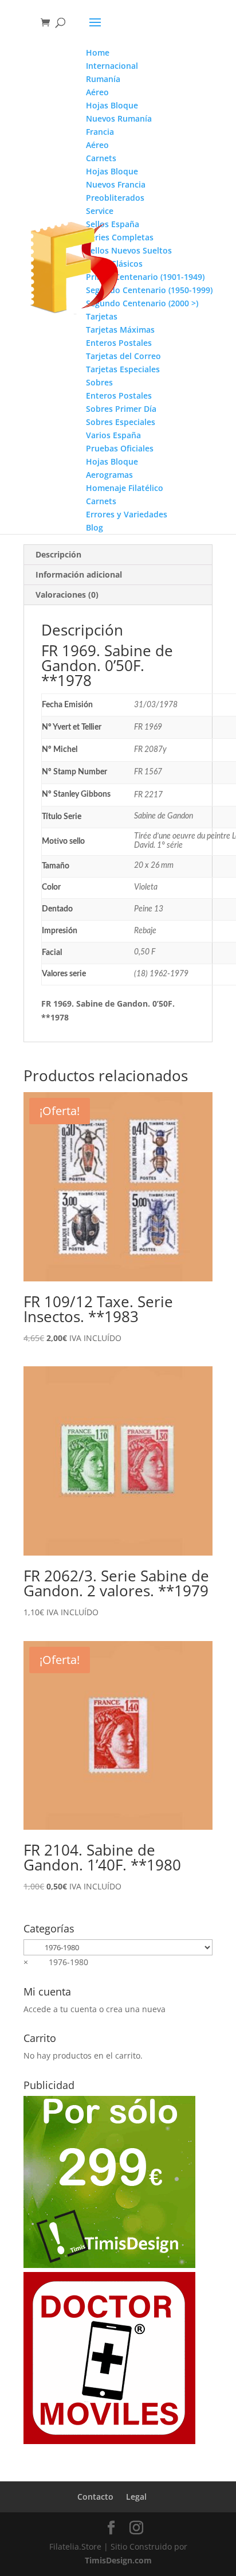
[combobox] (56, 1962)
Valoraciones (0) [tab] (67, 595)
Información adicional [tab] (79, 574)
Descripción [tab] (58, 554)
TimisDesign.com (118, 2560)
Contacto (95, 2497)
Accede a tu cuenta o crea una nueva (95, 2009)
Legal (136, 2497)
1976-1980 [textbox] (56, 1962)
